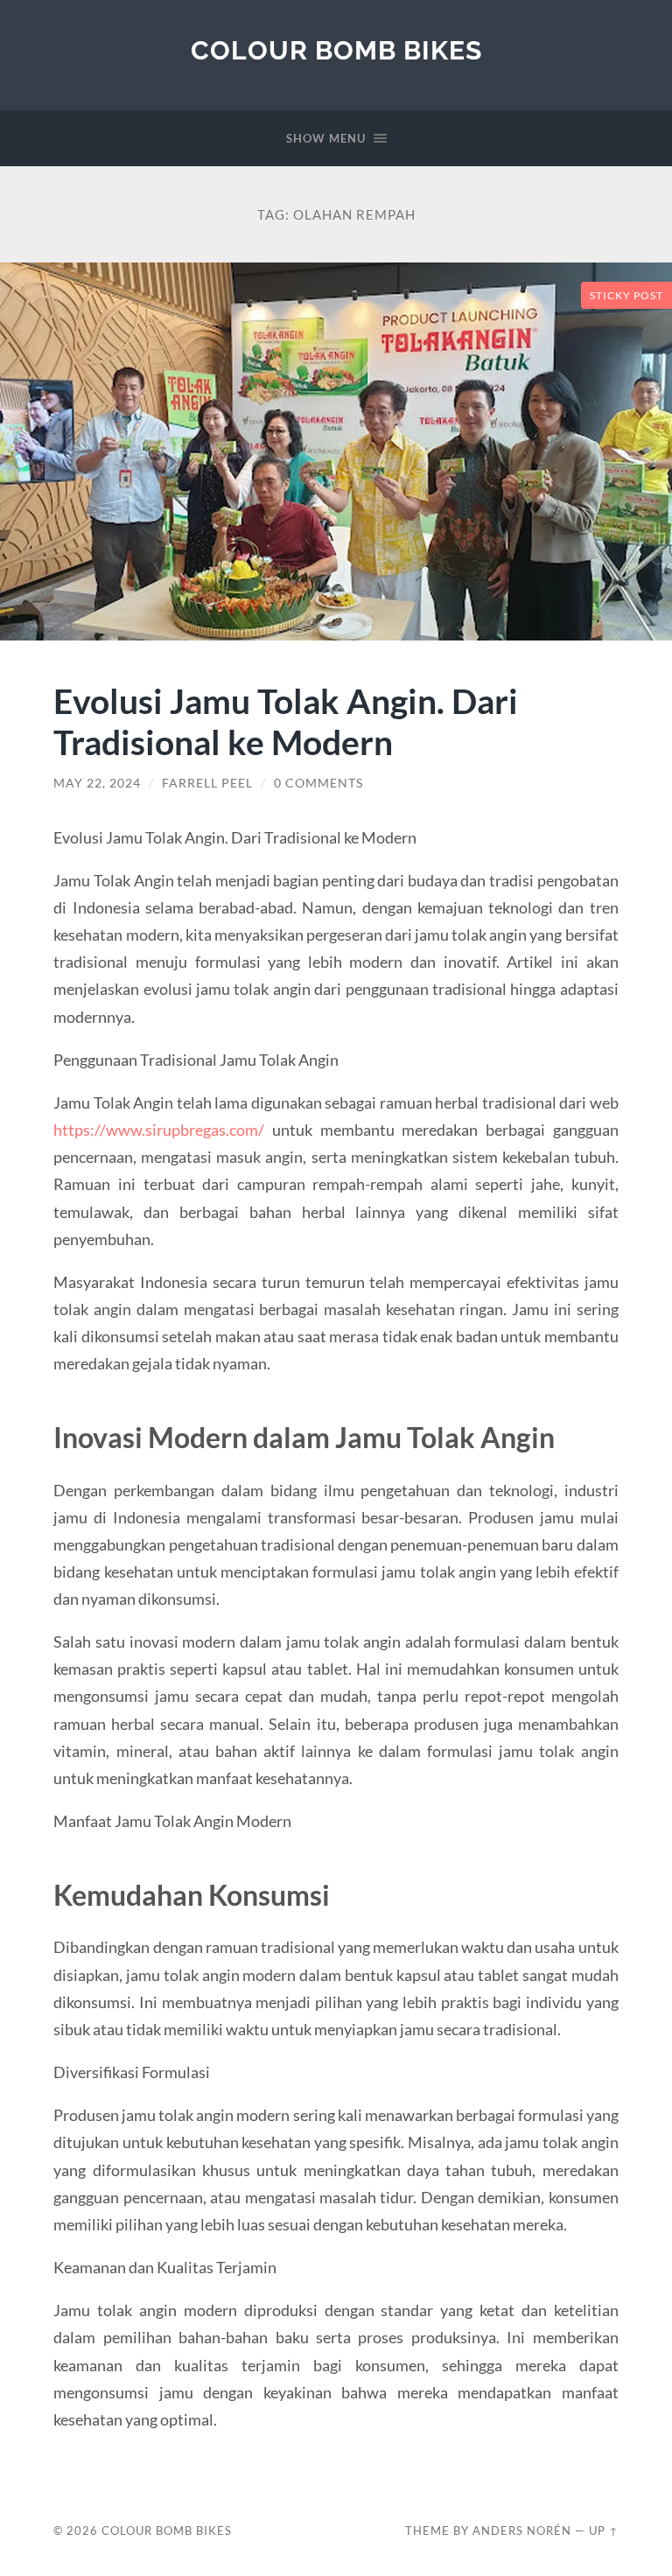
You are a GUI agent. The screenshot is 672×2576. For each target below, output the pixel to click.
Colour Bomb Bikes (336, 50)
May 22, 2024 (97, 783)
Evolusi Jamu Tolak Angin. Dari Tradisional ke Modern (286, 721)
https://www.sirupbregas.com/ (159, 1130)
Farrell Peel (207, 783)
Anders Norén (522, 2530)
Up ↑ (604, 2530)
